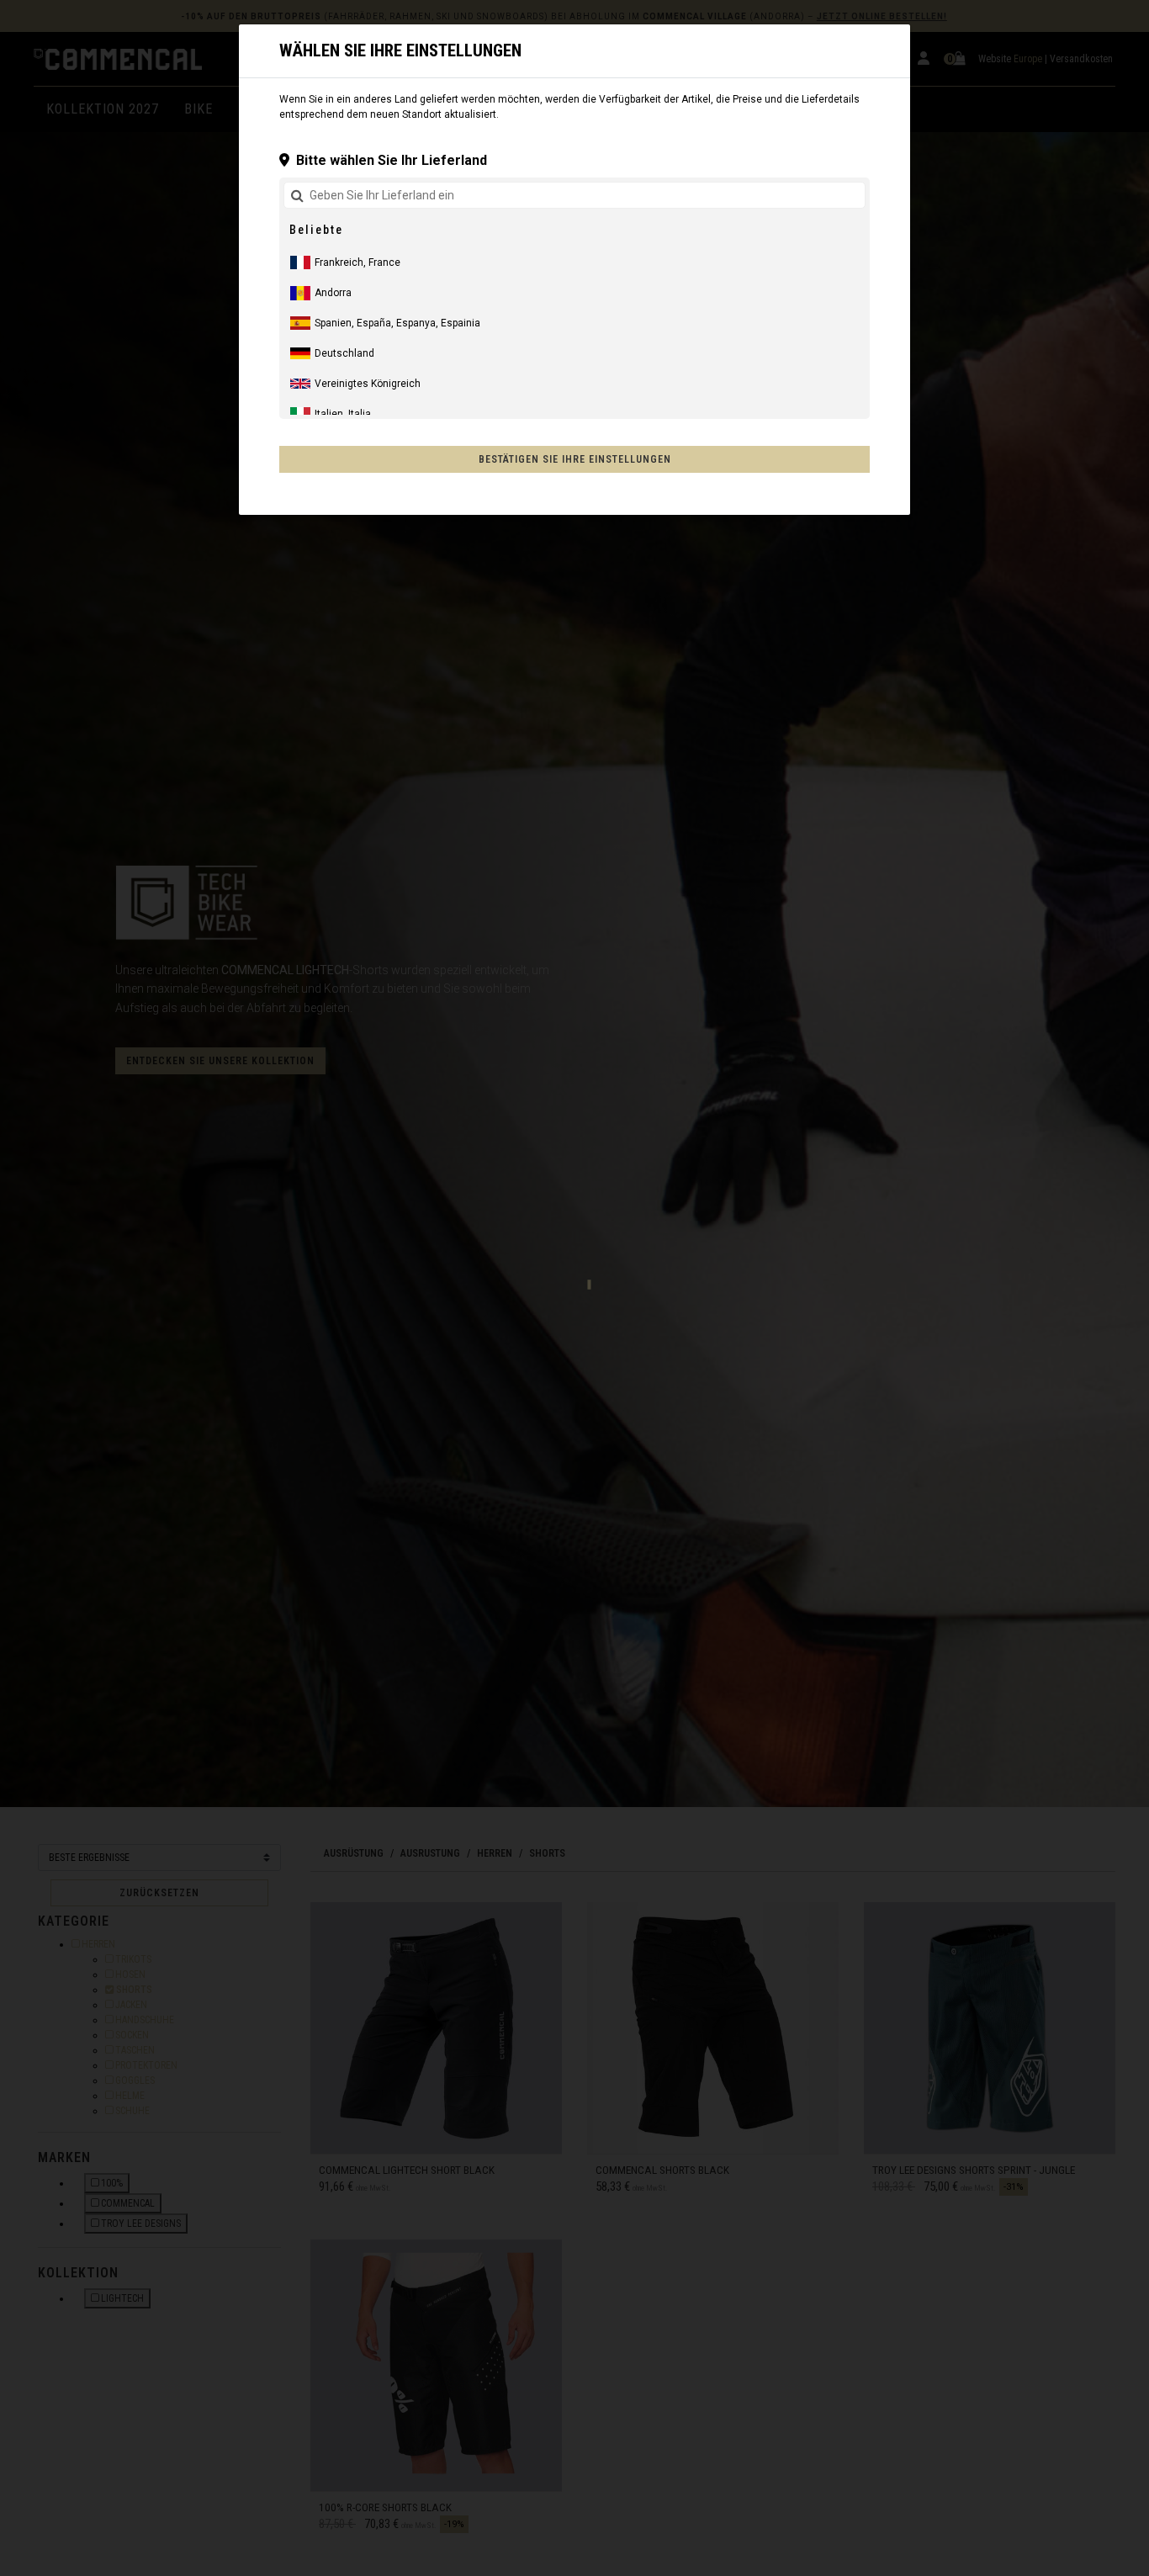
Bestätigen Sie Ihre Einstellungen (575, 459)
